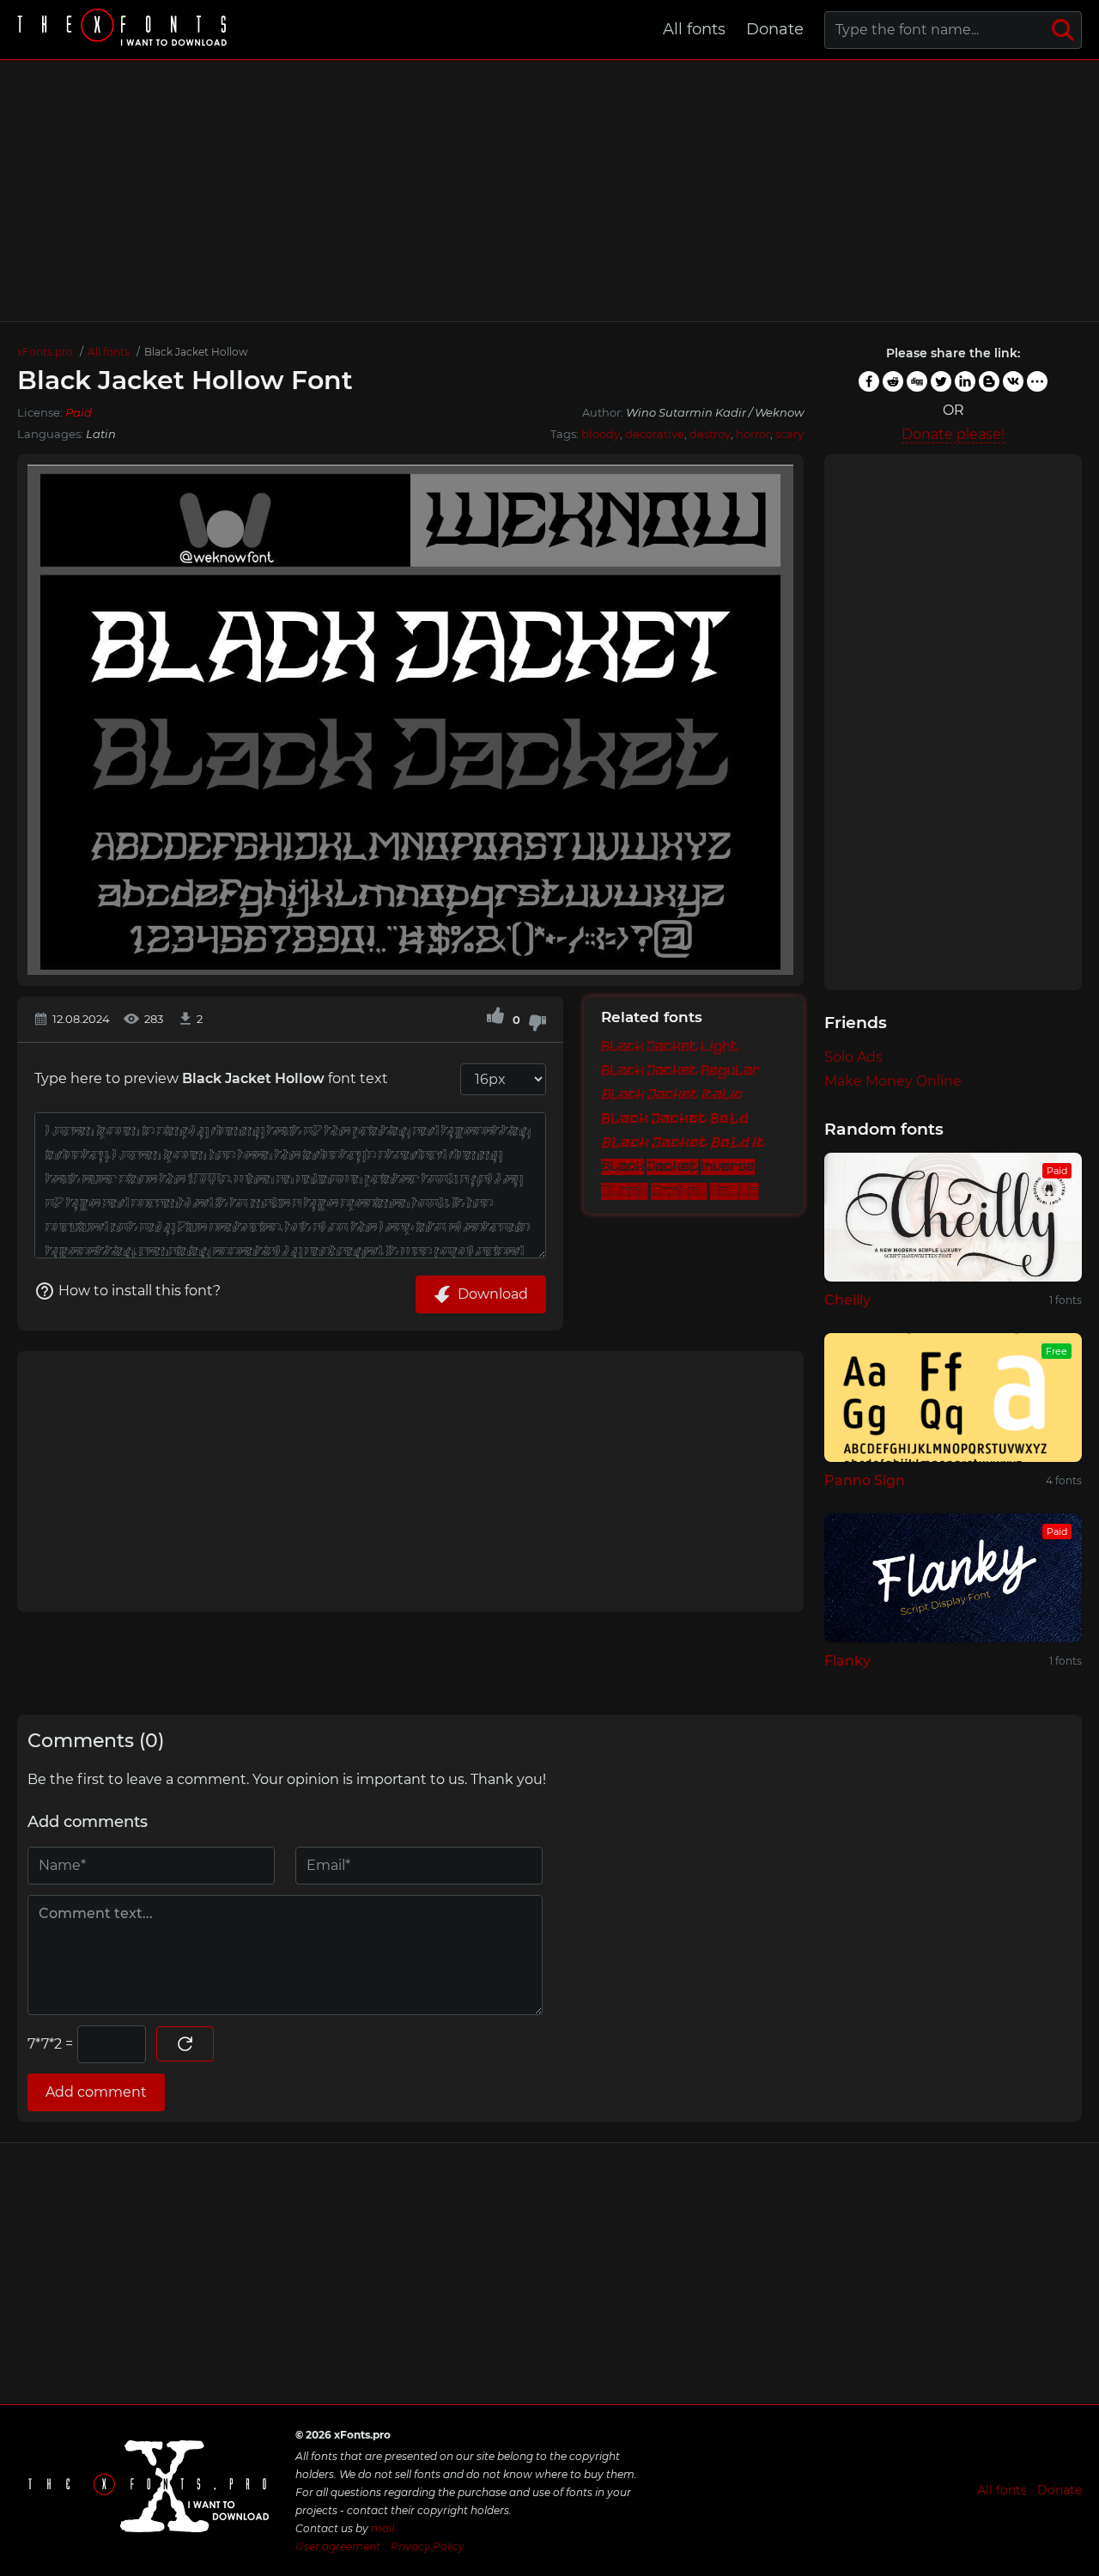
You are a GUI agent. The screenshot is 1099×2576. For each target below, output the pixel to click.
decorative (655, 434)
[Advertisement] (549, 191)
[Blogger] (989, 381)
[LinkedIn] (965, 381)
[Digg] (917, 381)
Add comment (96, 2092)
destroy (710, 434)
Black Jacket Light (670, 1047)
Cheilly (847, 1300)
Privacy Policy (428, 2546)
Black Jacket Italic (671, 1095)
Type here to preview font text (211, 1078)
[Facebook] (869, 381)
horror (753, 434)
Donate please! (953, 434)
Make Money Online (893, 1081)
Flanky (847, 1661)
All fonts (694, 29)
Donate (775, 29)
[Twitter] (941, 381)
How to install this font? (140, 1291)
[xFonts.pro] (124, 30)
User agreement (338, 2546)
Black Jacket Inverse (678, 1167)
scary (789, 434)
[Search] (1063, 30)
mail (383, 2528)
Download (493, 1294)
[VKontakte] (1013, 381)
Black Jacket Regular (681, 1071)
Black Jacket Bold (675, 1119)
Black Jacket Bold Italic (694, 1143)
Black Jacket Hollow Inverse (694, 1191)
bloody (601, 434)
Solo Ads (853, 1057)
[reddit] (893, 381)
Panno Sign (865, 1480)
